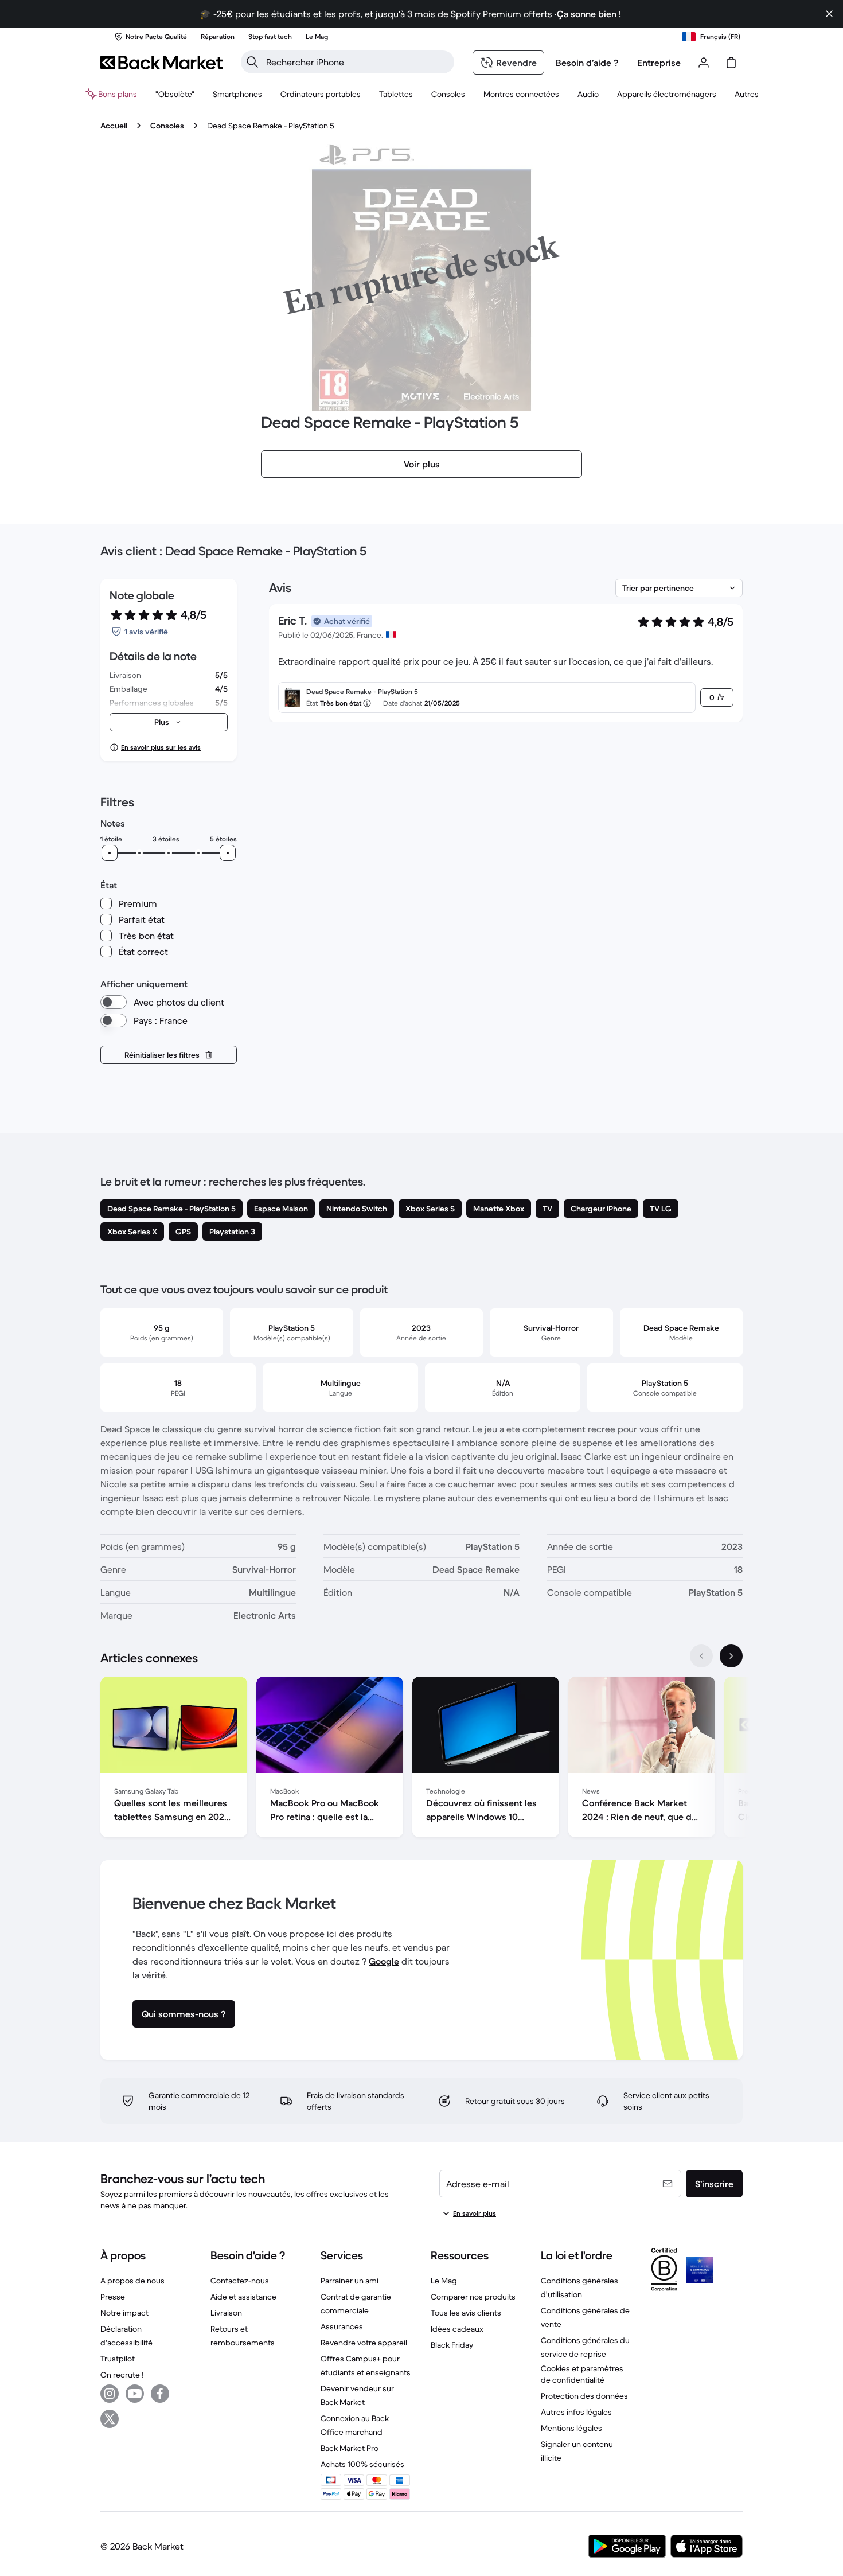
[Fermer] (829, 14)
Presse (113, 2297)
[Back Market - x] (110, 2419)
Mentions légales (571, 2428)
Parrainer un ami (350, 2281)
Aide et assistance (243, 2297)
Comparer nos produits (473, 2297)
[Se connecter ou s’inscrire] (704, 63)
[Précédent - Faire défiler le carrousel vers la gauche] (701, 1656)
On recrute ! (122, 2375)
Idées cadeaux (457, 2329)
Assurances (342, 2326)
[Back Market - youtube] (135, 2394)
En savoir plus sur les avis (161, 747)
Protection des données (584, 2396)
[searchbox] (357, 62)
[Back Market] (161, 63)
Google (384, 1961)
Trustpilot (118, 2359)
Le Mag (444, 2281)
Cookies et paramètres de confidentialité (582, 2374)
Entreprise (659, 63)
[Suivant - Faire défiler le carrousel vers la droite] (731, 1656)
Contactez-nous (240, 2281)
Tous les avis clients (466, 2313)
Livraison (226, 2313)
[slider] (110, 853)
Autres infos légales (576, 2412)
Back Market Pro (350, 2448)
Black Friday (452, 2345)
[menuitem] (237, 94)
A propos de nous (132, 2281)
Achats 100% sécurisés (362, 2464)
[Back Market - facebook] (160, 2394)
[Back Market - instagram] (110, 2394)
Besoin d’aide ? (587, 63)
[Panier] (731, 63)
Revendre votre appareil (364, 2343)
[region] (421, 1759)
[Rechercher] (252, 62)
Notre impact (124, 2313)
